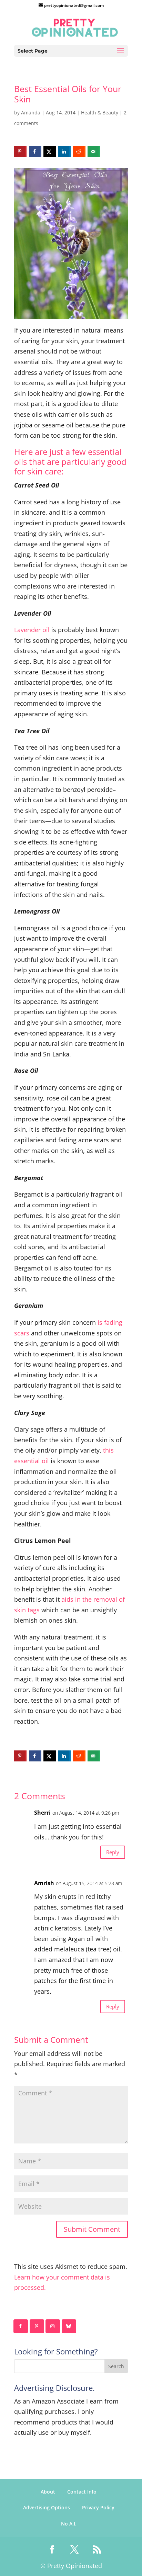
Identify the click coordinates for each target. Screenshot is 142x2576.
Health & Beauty (100, 113)
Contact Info (82, 2492)
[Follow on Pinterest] (37, 2326)
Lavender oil (32, 630)
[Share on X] (50, 152)
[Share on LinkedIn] (64, 152)
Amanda (31, 113)
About (48, 2492)
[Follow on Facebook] (21, 2326)
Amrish (44, 1883)
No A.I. (69, 2524)
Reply (113, 1852)
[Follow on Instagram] (53, 2326)
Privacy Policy (98, 2507)
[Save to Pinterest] (20, 152)
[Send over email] (94, 152)
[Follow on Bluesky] (69, 2326)
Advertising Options (47, 2507)
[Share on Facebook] (35, 152)
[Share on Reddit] (79, 152)
